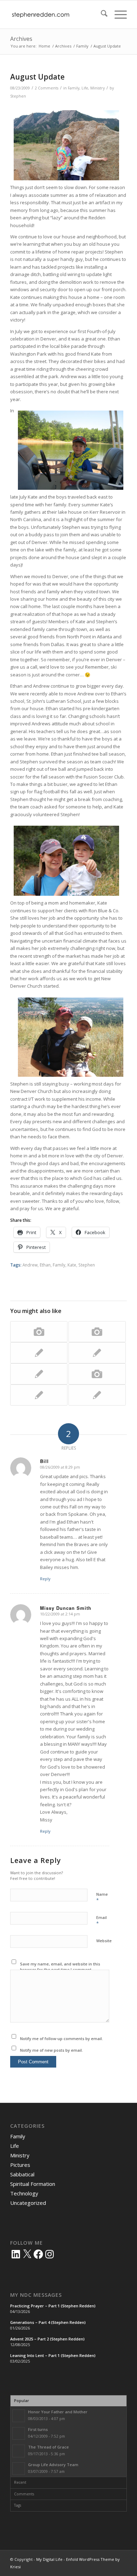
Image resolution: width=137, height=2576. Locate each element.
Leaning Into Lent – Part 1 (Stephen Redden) (53, 2355)
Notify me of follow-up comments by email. (61, 2039)
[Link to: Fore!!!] (97, 1353)
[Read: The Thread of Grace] (19, 2451)
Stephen (18, 96)
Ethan (45, 1265)
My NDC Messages (36, 2295)
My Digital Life (49, 2559)
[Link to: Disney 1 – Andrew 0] (39, 1332)
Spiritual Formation (33, 2184)
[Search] (101, 14)
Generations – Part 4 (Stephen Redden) (48, 2322)
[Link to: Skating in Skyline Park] (97, 1374)
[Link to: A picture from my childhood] (39, 1395)
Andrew (30, 1265)
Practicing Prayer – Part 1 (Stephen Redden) (53, 2306)
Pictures (20, 2165)
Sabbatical (22, 2174)
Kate (72, 1265)
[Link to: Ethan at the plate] (39, 1353)
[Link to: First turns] (97, 1395)
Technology (24, 2193)
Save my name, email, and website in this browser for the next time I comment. (60, 1967)
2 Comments (47, 88)
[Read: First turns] (19, 2433)
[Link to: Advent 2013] (97, 1332)
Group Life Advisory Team (53, 2465)
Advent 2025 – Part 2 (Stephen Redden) (47, 2339)
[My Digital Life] (57, 14)
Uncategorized (28, 2203)
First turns (38, 2429)
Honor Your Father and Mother (58, 2412)
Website (104, 1941)
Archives (21, 39)
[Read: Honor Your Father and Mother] (19, 2416)
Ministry (97, 88)
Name (102, 1897)
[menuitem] (101, 14)
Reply (45, 1579)
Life (85, 88)
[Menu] (117, 14)
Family (74, 88)
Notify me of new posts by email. (51, 2050)
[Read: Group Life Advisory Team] (19, 2469)
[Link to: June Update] (39, 1374)
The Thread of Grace (48, 2447)
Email (102, 1921)
